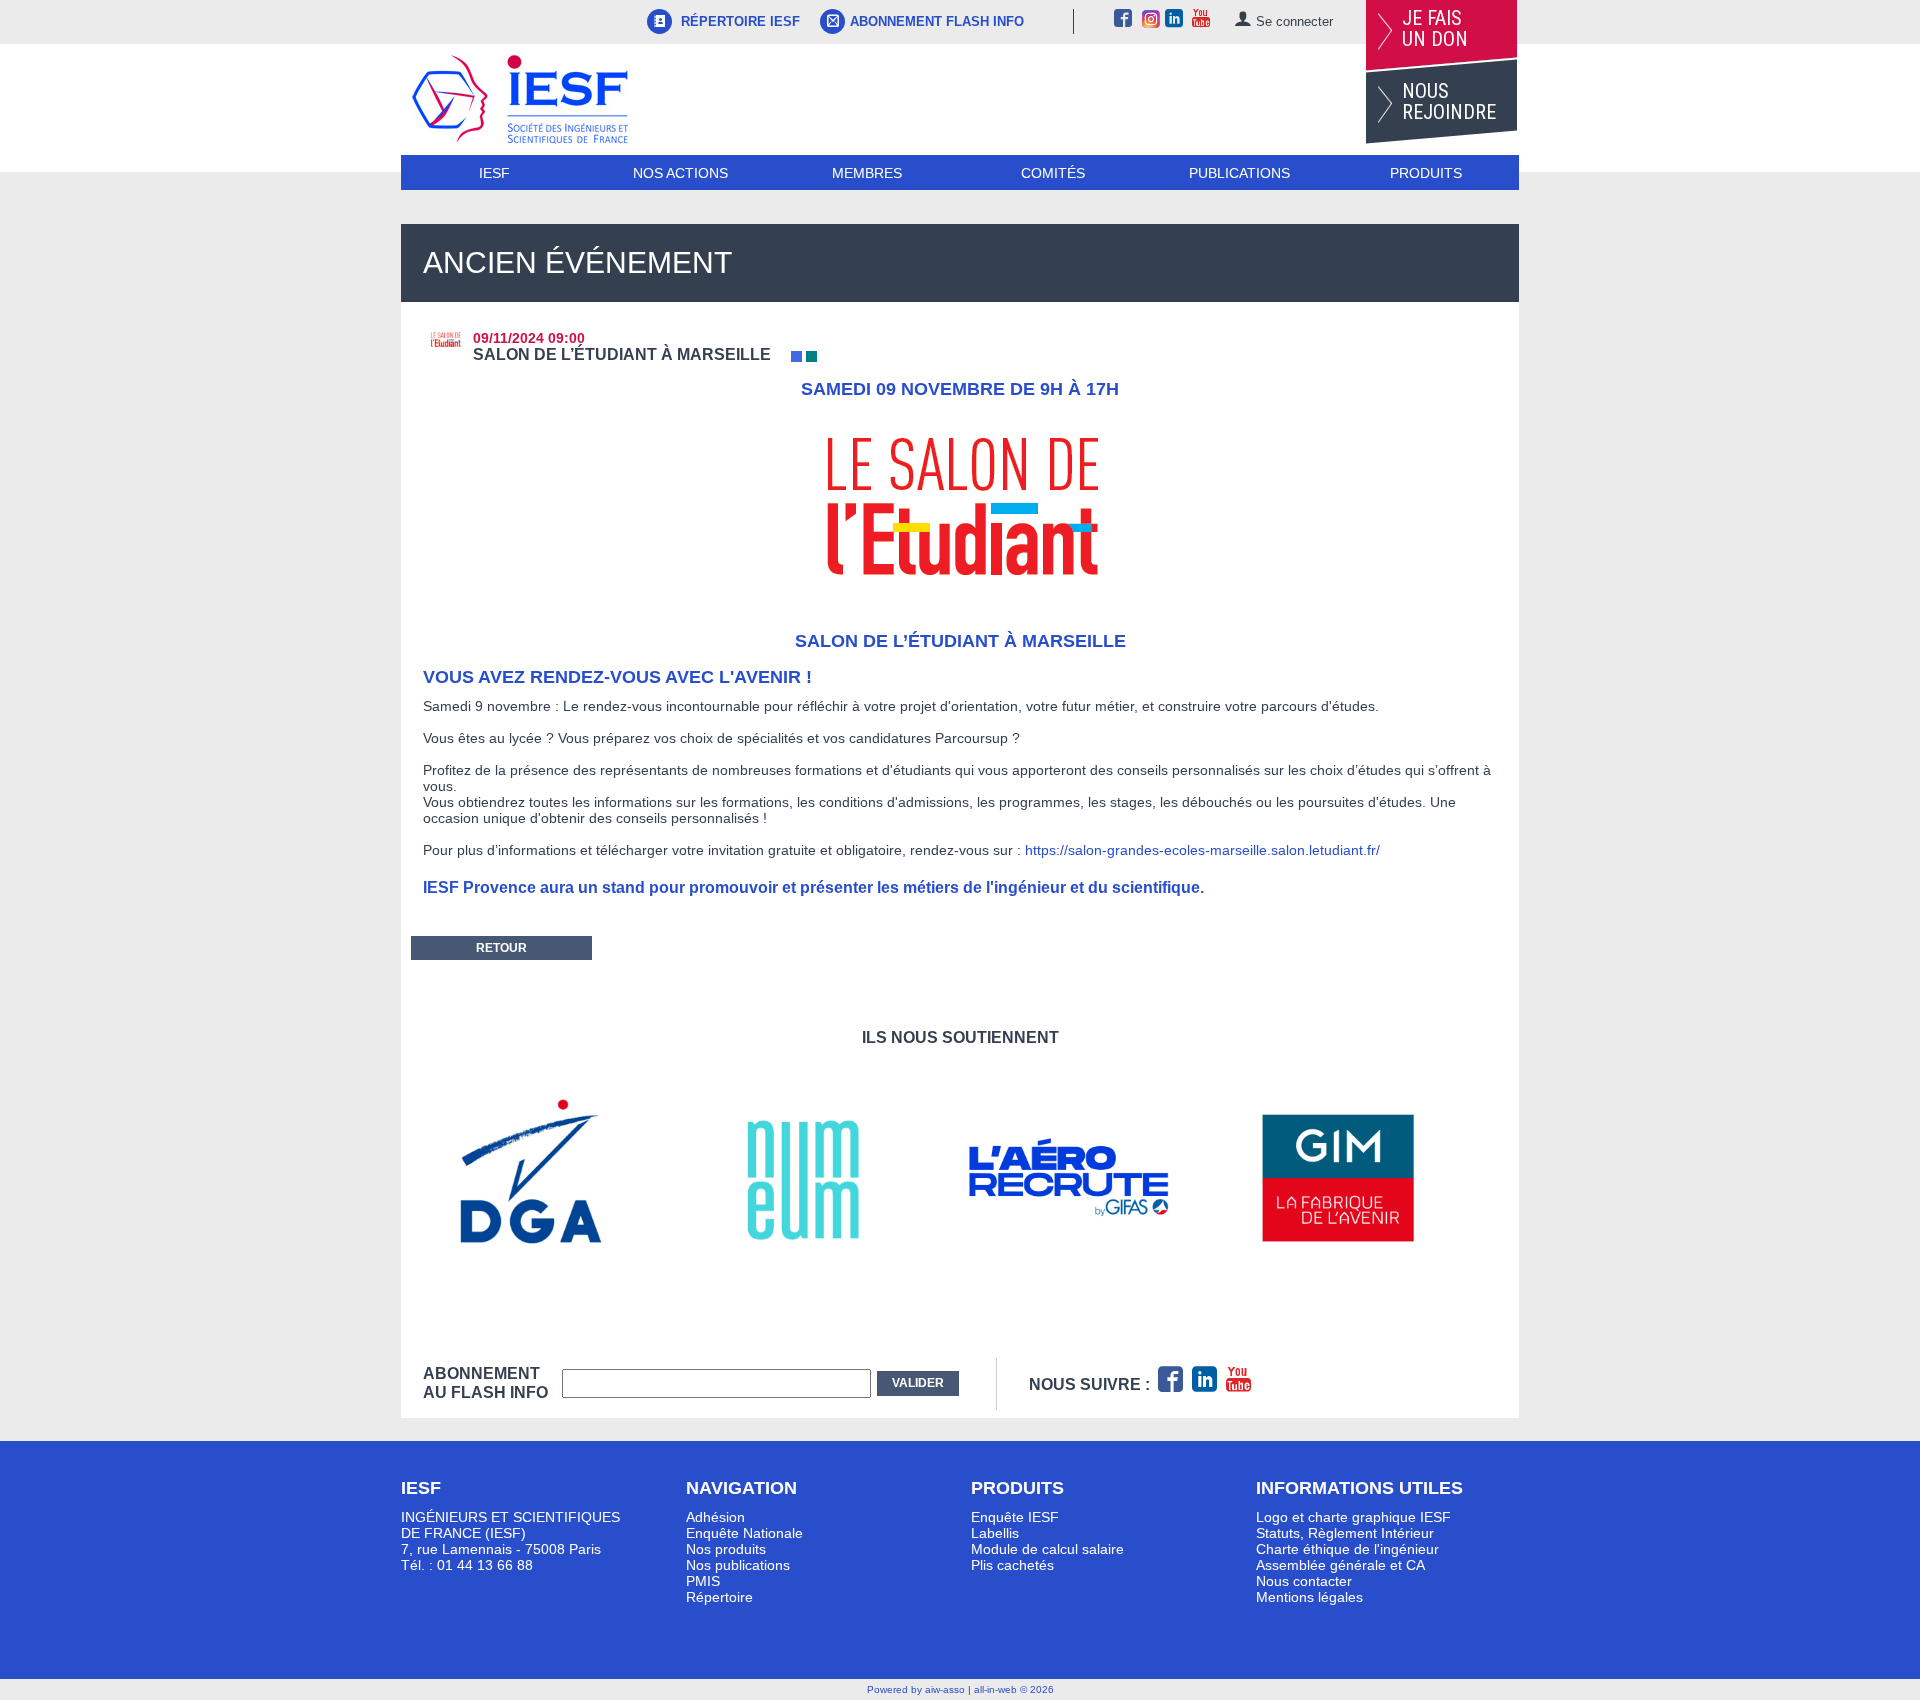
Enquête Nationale (744, 1533)
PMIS (703, 1581)
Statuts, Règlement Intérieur (1345, 1533)
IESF (494, 173)
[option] (557, 1177)
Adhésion (715, 1517)
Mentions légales (1309, 1597)
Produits (1426, 173)
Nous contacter (1304, 1581)
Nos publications (738, 1565)
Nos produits (726, 1549)
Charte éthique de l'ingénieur (1347, 1549)
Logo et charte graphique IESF (1353, 1517)
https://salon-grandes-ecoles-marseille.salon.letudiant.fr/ (1202, 850)
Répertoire (719, 1597)
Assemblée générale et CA (1340, 1565)
